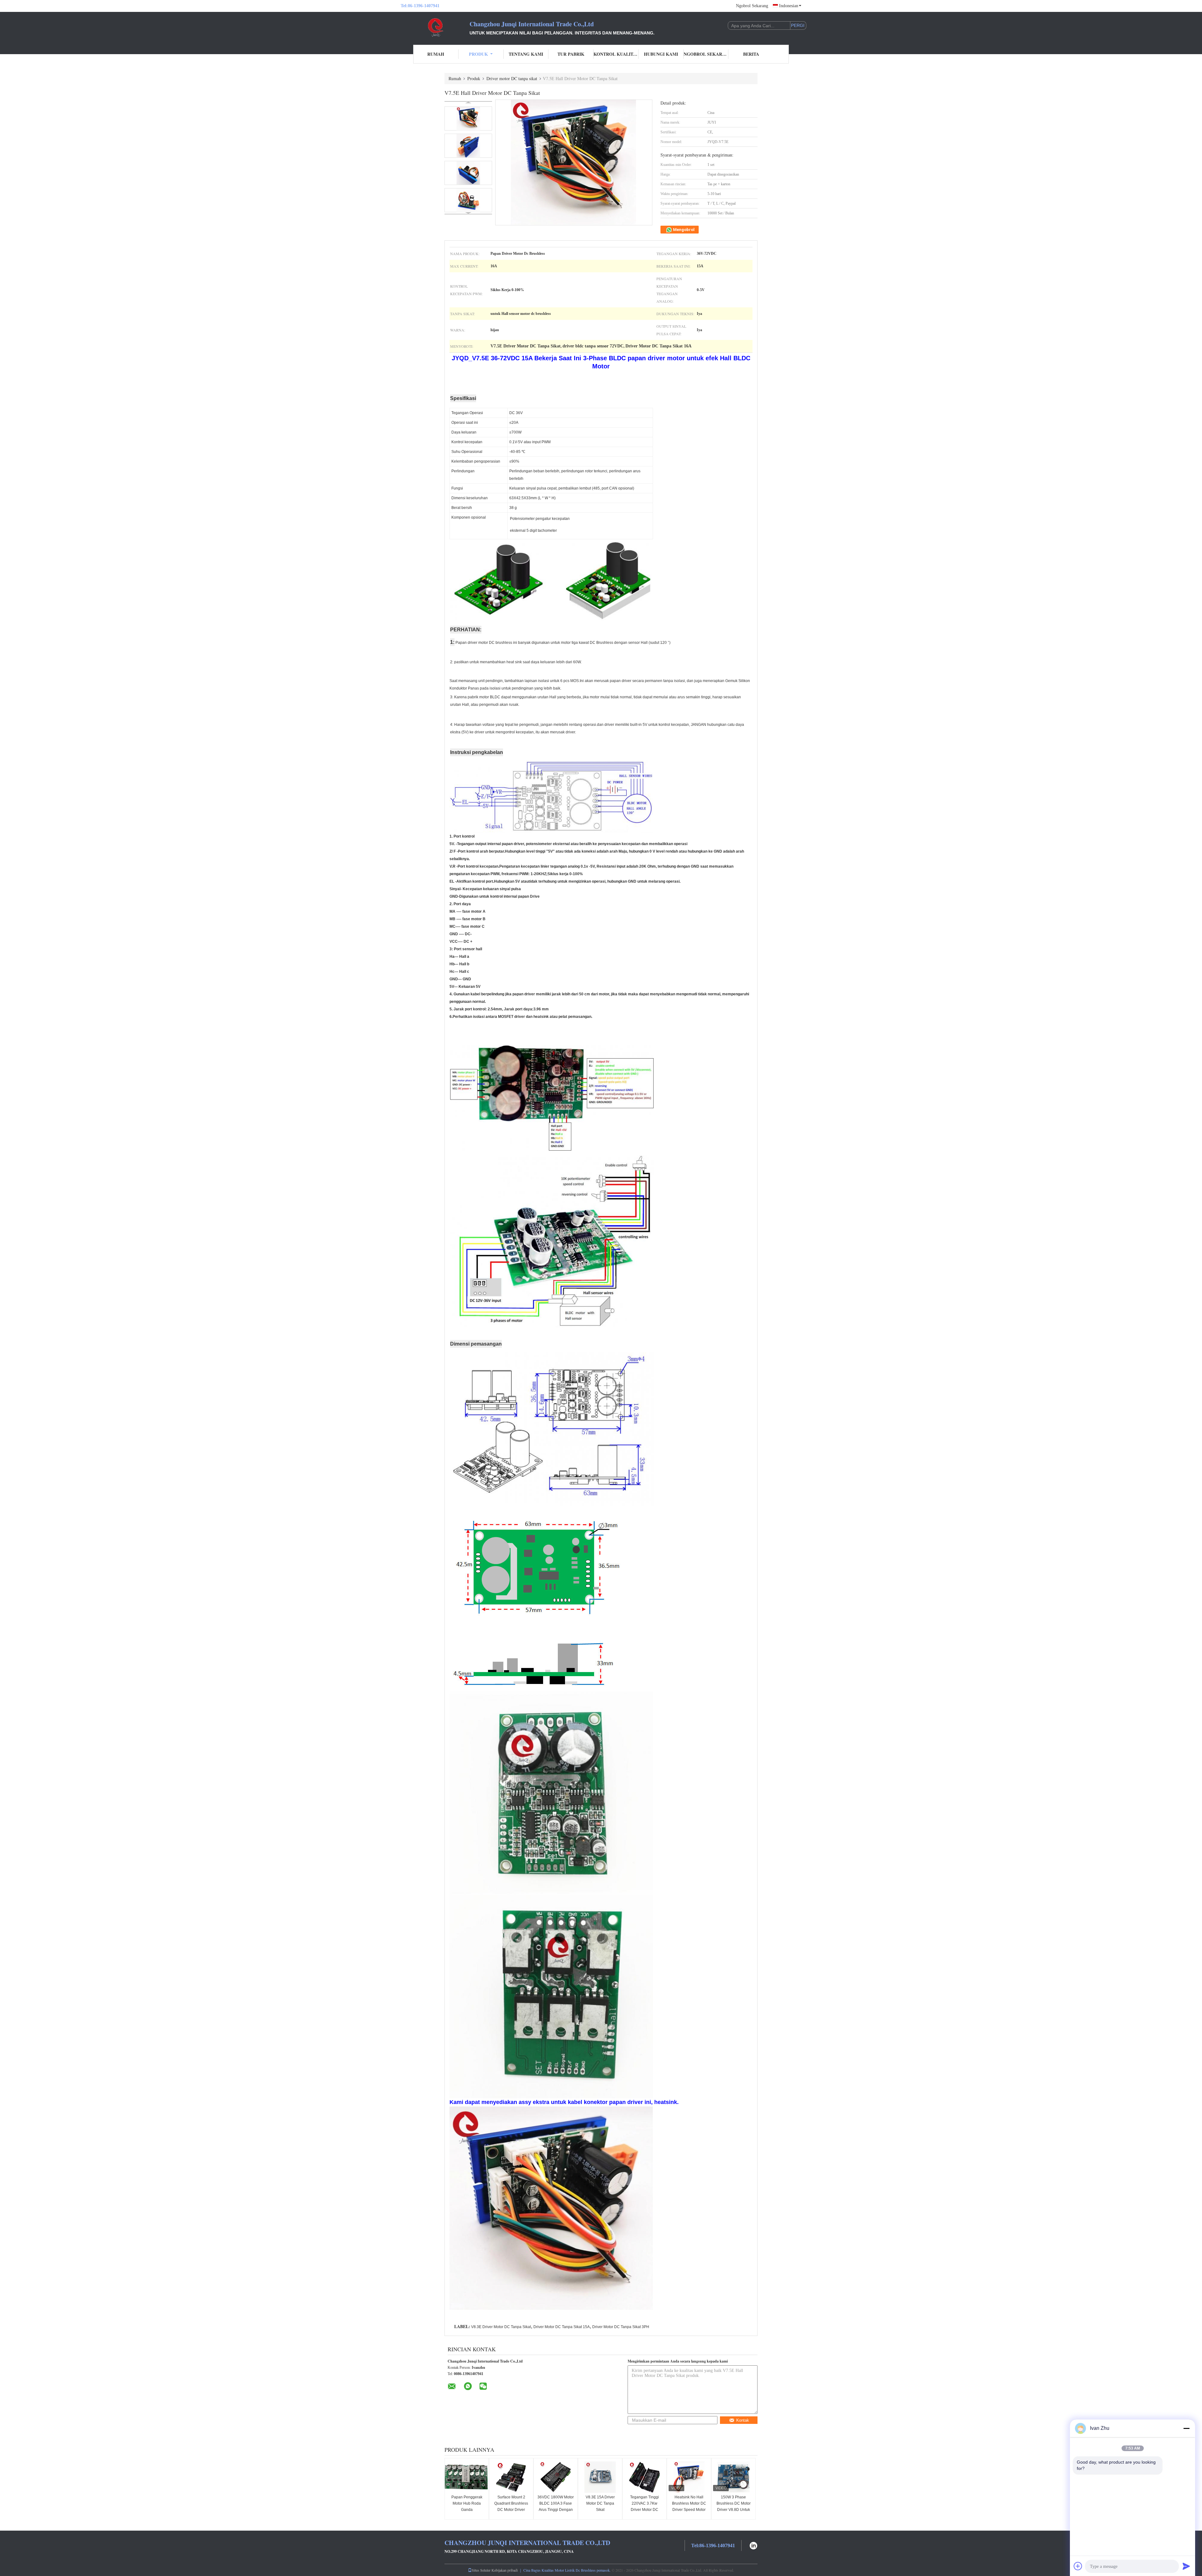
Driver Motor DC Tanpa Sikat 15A (562, 2327)
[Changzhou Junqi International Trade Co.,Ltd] (435, 28)
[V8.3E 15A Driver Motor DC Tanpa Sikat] (600, 2477)
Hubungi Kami (661, 54)
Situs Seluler (481, 2570)
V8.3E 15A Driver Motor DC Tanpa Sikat (600, 2503)
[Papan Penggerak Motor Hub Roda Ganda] (467, 2477)
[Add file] (1078, 2566)
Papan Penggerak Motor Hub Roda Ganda (467, 2503)
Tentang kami (526, 54)
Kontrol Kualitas (616, 54)
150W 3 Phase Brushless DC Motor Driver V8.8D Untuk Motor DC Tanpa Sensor (734, 2510)
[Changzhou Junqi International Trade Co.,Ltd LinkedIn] (753, 2545)
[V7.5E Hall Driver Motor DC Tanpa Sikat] (468, 118)
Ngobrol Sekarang (752, 6)
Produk (478, 54)
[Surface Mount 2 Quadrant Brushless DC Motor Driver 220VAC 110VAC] (511, 2477)
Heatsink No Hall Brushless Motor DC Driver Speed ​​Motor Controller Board (689, 2507)
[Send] (1186, 2566)
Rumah (436, 54)
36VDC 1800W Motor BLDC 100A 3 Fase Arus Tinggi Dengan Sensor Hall (556, 2507)
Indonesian (789, 6)
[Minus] (1186, 2428)
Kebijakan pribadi (505, 2570)
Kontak (743, 2420)
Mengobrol (683, 230)
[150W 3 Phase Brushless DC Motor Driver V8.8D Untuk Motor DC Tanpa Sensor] (733, 2477)
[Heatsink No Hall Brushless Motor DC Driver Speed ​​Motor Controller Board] (689, 2477)
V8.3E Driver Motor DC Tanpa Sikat (501, 2327)
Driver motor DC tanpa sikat (512, 78)
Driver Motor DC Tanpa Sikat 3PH (621, 2327)
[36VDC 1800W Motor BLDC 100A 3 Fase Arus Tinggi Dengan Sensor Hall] (556, 2477)
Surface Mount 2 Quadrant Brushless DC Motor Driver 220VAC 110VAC (511, 2507)
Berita (751, 54)
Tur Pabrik (571, 54)
